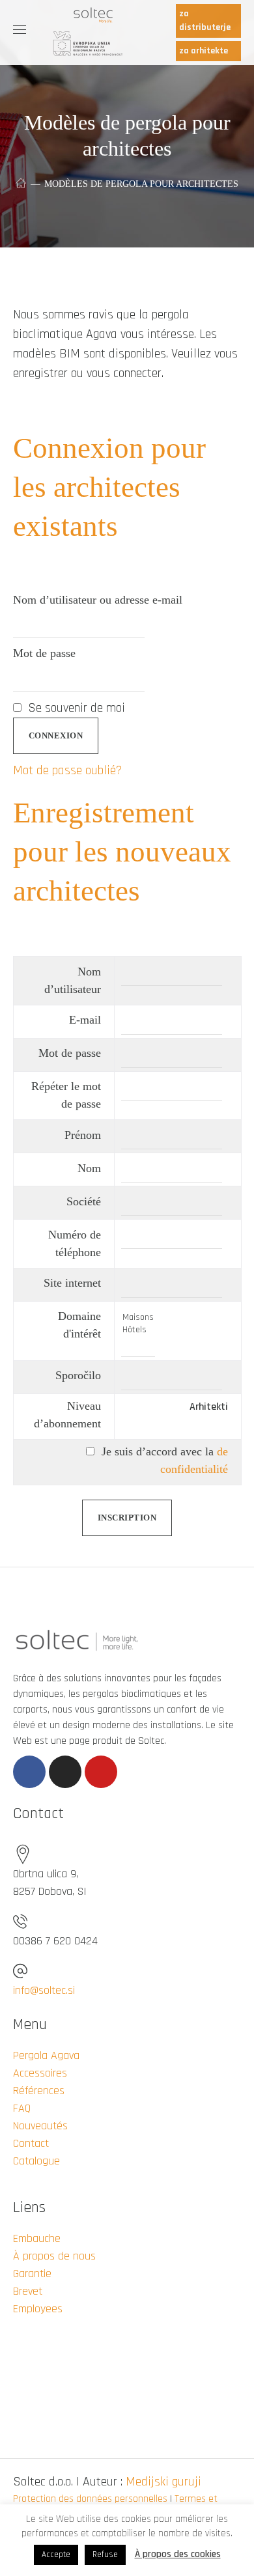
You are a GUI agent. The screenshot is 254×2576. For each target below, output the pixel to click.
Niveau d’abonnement (67, 1415)
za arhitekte (204, 51)
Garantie (32, 2274)
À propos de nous (54, 2256)
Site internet (72, 1283)
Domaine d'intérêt (79, 1325)
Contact (31, 2143)
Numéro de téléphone (75, 1243)
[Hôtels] (138, 1330)
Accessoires (40, 2073)
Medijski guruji (163, 2482)
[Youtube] (101, 1772)
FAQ (22, 2108)
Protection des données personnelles (90, 2499)
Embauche (37, 2238)
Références (39, 2091)
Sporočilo (78, 1375)
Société (84, 1201)
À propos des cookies (178, 2554)
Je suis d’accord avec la (163, 1460)
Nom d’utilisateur (73, 980)
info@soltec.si (44, 1990)
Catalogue (36, 2161)
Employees (38, 2309)
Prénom (83, 1135)
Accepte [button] (56, 2555)
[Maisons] (138, 1318)
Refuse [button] (105, 2555)
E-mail (85, 1020)
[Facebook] (29, 1772)
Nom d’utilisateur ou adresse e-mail (98, 600)
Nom (89, 1168)
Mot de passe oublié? (67, 770)
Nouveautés (40, 2126)
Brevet (28, 2291)
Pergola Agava (46, 2055)
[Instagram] (65, 1772)
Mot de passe (44, 653)
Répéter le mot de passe (66, 1095)
